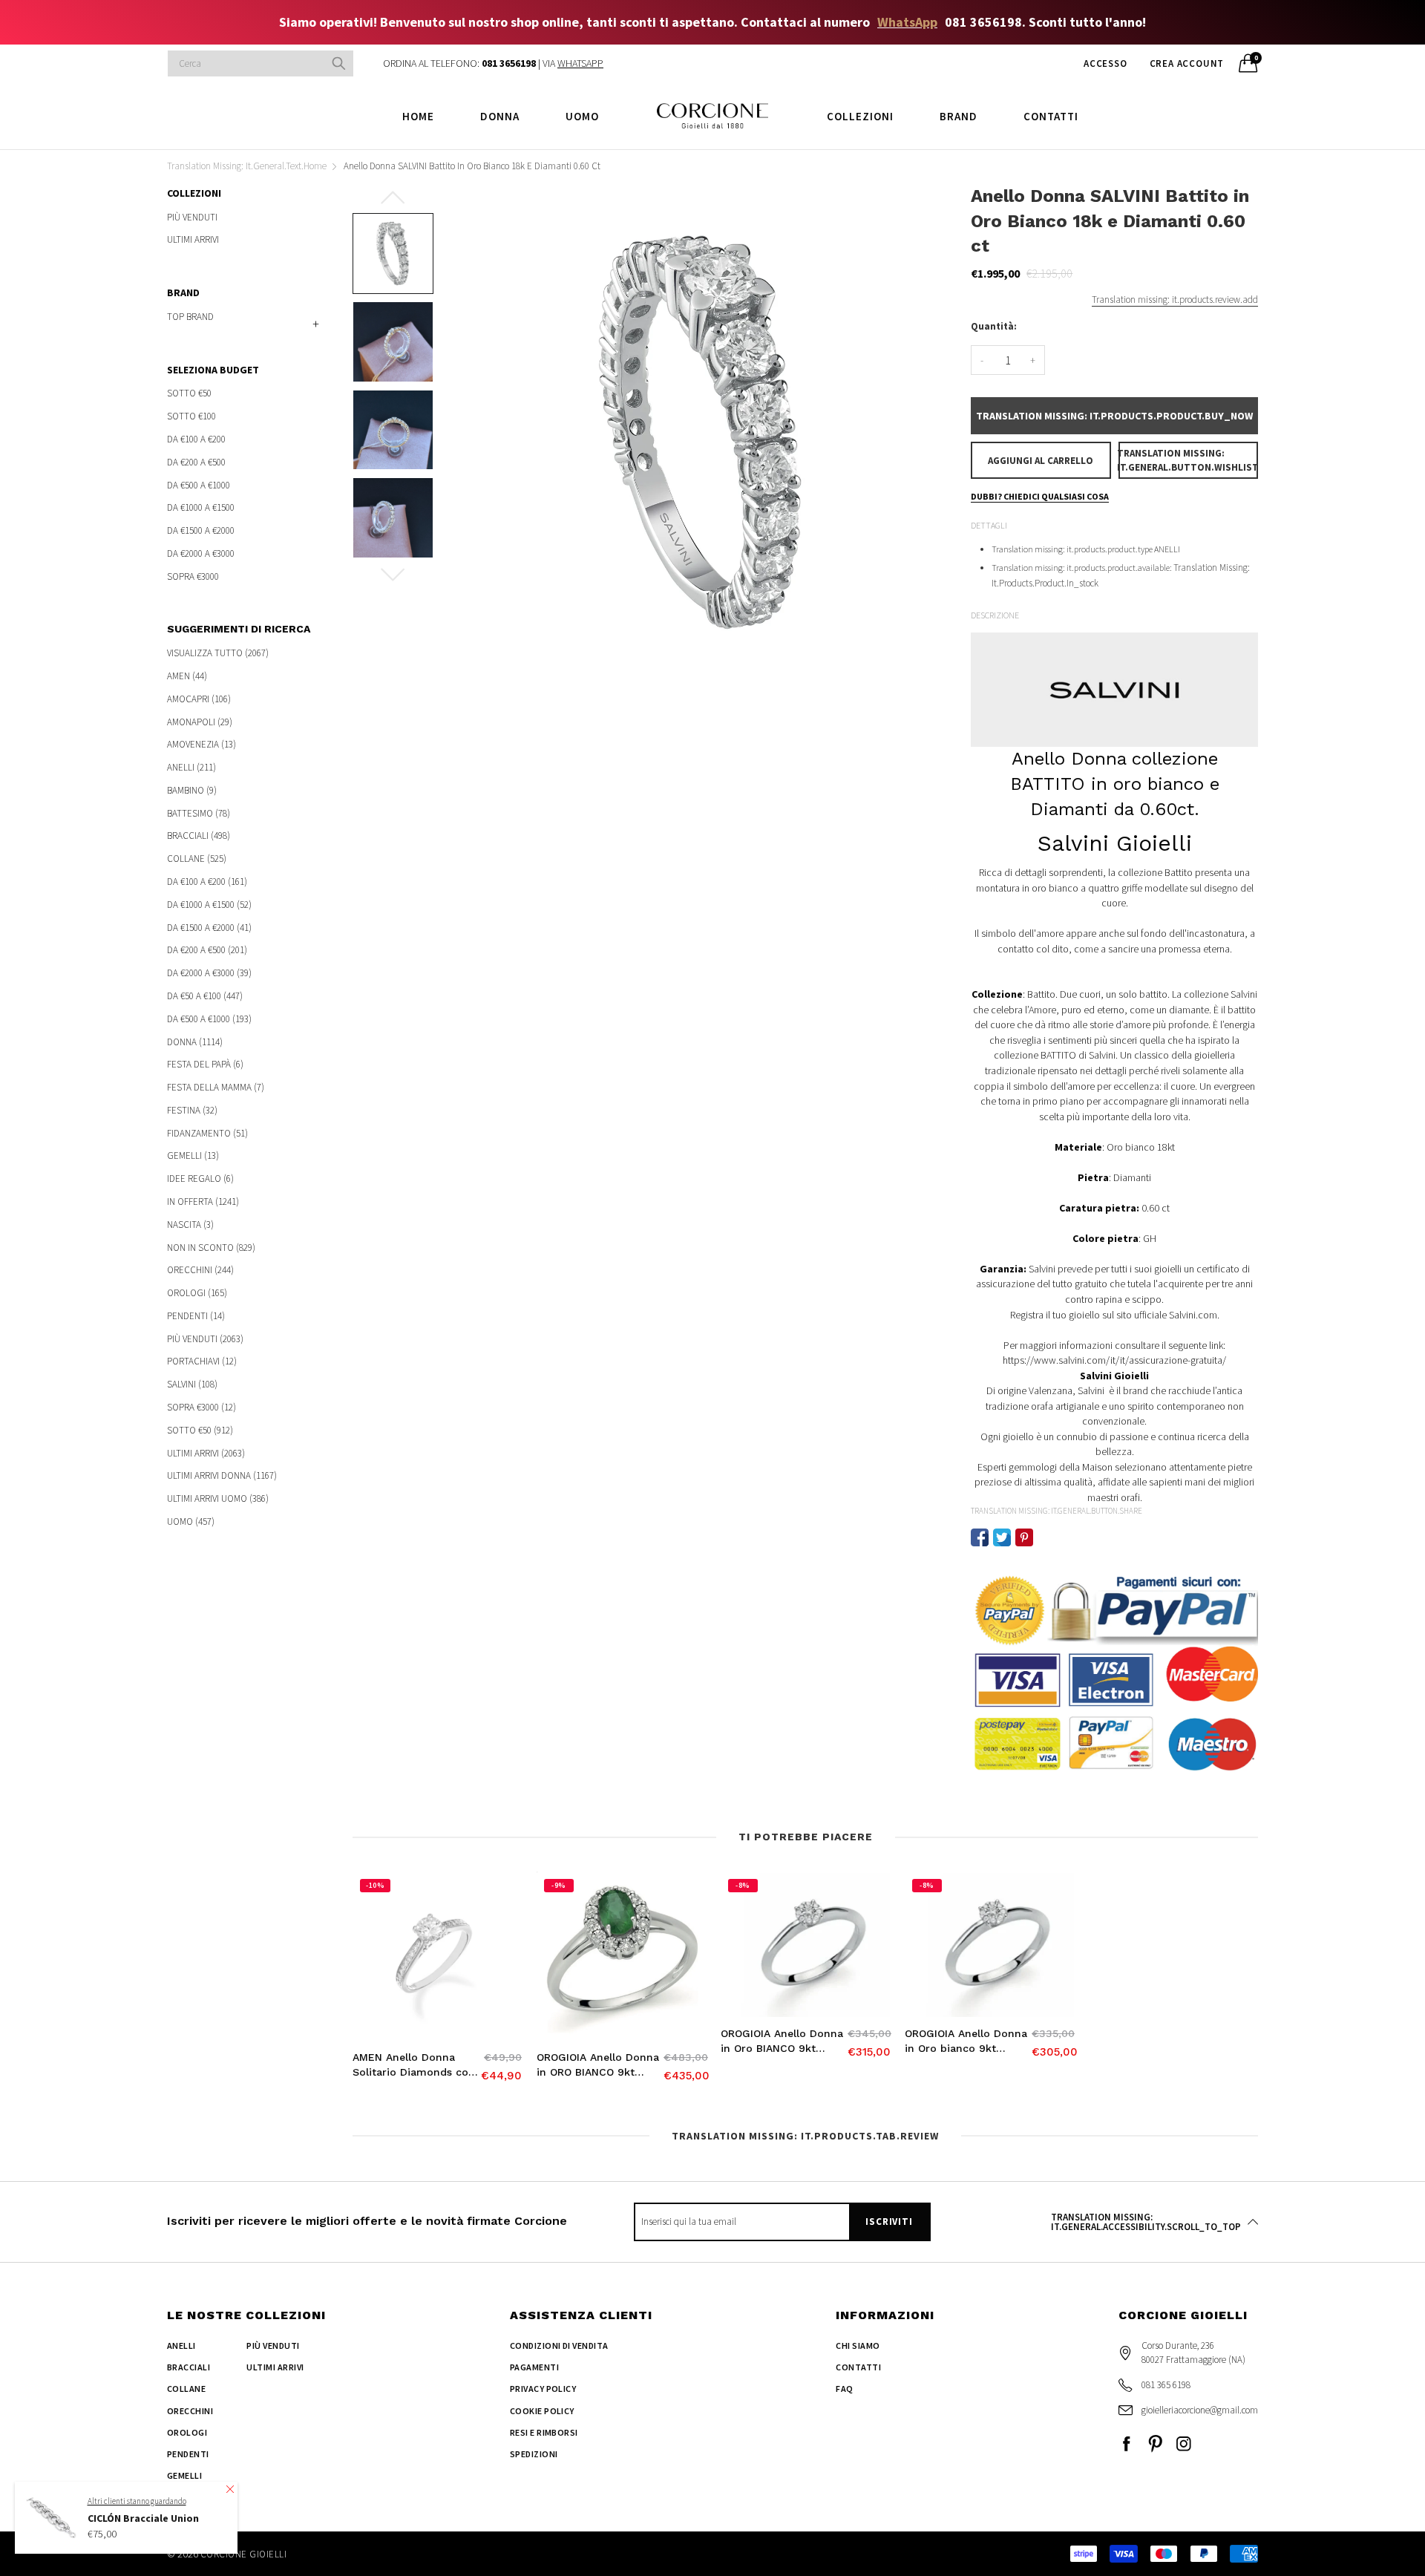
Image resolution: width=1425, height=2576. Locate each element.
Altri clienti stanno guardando (137, 2500)
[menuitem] (418, 115)
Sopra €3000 (193, 575)
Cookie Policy (542, 2411)
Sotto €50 (189, 394)
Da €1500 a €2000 (201, 530)
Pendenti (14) (196, 1316)
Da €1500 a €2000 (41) (209, 928)
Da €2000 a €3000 (201, 553)
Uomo (582, 116)
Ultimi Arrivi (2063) (206, 1453)
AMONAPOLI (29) (200, 722)
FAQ (844, 2389)
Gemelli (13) (193, 1155)
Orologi (187, 2432)
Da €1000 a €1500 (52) (209, 905)
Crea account (1187, 63)
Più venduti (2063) (205, 1339)
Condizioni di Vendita (559, 2345)
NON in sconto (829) (211, 1248)
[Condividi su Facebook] (980, 1537)
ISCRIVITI (889, 2222)
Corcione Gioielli (243, 2554)
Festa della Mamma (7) (216, 1087)
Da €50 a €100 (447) (205, 996)
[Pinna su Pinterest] (1024, 1537)
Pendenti (188, 2454)
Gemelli (184, 2475)
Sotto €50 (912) (200, 1430)
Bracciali (189, 2367)
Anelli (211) (191, 767)
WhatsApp (907, 22)
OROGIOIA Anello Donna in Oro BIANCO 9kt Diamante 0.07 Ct (782, 2041)
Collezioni (860, 116)
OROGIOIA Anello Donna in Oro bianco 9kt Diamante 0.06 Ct (966, 2041)
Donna (500, 116)
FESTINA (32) (192, 1110)
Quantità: (994, 326)
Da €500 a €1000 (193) (209, 1019)
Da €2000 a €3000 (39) (209, 973)
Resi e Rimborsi (544, 2432)
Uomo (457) (191, 1521)
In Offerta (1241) (203, 1202)
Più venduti (192, 218)
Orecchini (190, 2411)
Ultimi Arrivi (193, 239)
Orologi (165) (197, 1293)
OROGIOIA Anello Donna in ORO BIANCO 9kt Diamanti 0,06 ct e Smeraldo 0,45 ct (598, 2065)
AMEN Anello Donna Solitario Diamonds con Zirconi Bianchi (414, 2065)
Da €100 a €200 (196, 439)
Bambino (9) (192, 790)
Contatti (1051, 116)
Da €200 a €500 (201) (207, 950)
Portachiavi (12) (202, 1361)
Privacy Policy (543, 2389)
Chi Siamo (858, 2345)
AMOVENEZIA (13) (202, 744)
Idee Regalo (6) (200, 1179)
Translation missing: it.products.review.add (1175, 300)
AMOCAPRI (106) (199, 699)
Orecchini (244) (200, 1270)
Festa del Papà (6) (205, 1064)
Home (418, 116)
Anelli (181, 2345)
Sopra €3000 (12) (202, 1407)
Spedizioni (534, 2454)
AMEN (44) (187, 676)
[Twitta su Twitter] (1002, 1537)
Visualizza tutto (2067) (218, 654)
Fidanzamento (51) (207, 1133)
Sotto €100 (191, 416)
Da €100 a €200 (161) (207, 882)
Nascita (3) (190, 1225)
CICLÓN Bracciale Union (143, 2518)
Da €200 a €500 (196, 462)
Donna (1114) (195, 1042)
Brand (959, 116)
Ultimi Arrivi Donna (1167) (222, 1475)
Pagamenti (534, 2367)
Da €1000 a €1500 (201, 507)
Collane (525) (197, 859)
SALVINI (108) (192, 1384)
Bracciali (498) (199, 836)
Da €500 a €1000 (199, 485)
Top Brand (190, 317)
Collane (186, 2389)
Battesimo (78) (199, 813)
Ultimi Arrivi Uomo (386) (218, 1498)
